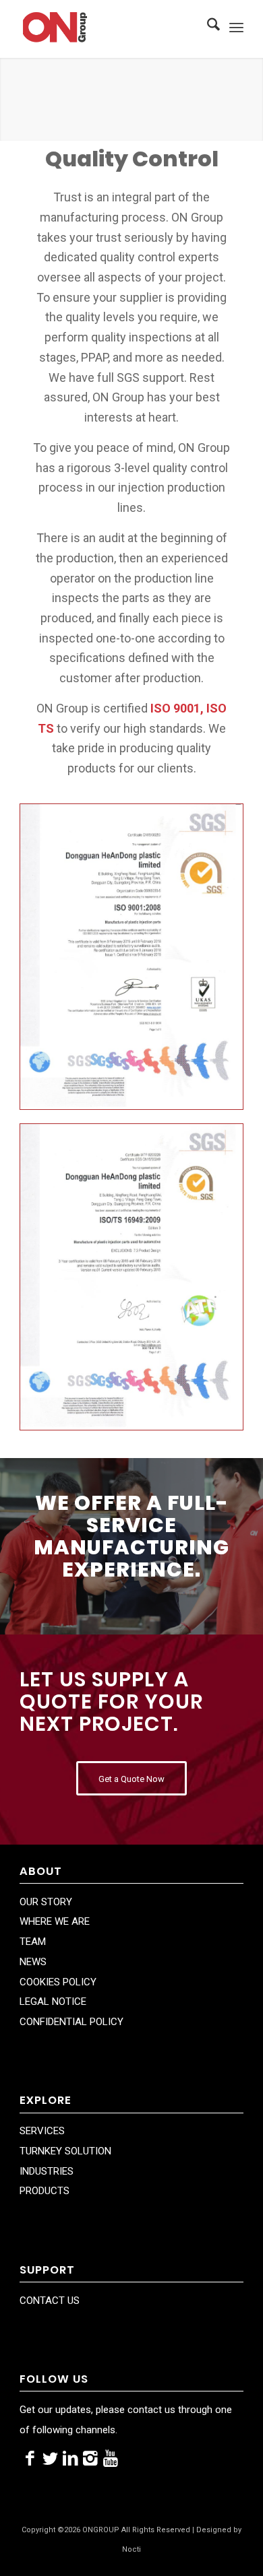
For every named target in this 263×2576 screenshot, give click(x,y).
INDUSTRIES (47, 2171)
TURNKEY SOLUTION (65, 2151)
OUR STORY (46, 1902)
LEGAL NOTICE (53, 2002)
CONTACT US (50, 2301)
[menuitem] (207, 27)
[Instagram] (90, 2459)
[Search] (207, 27)
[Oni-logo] (109, 27)
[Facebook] (30, 2459)
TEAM (33, 1942)
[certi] (131, 957)
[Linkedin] (70, 2459)
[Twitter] (50, 2459)
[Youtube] (111, 2459)
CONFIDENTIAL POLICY (71, 2022)
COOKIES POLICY (58, 1982)
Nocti (131, 2549)
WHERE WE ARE (55, 1921)
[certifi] (131, 1277)
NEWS (33, 1962)
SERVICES (42, 2131)
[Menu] (236, 27)
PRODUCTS (45, 2191)
